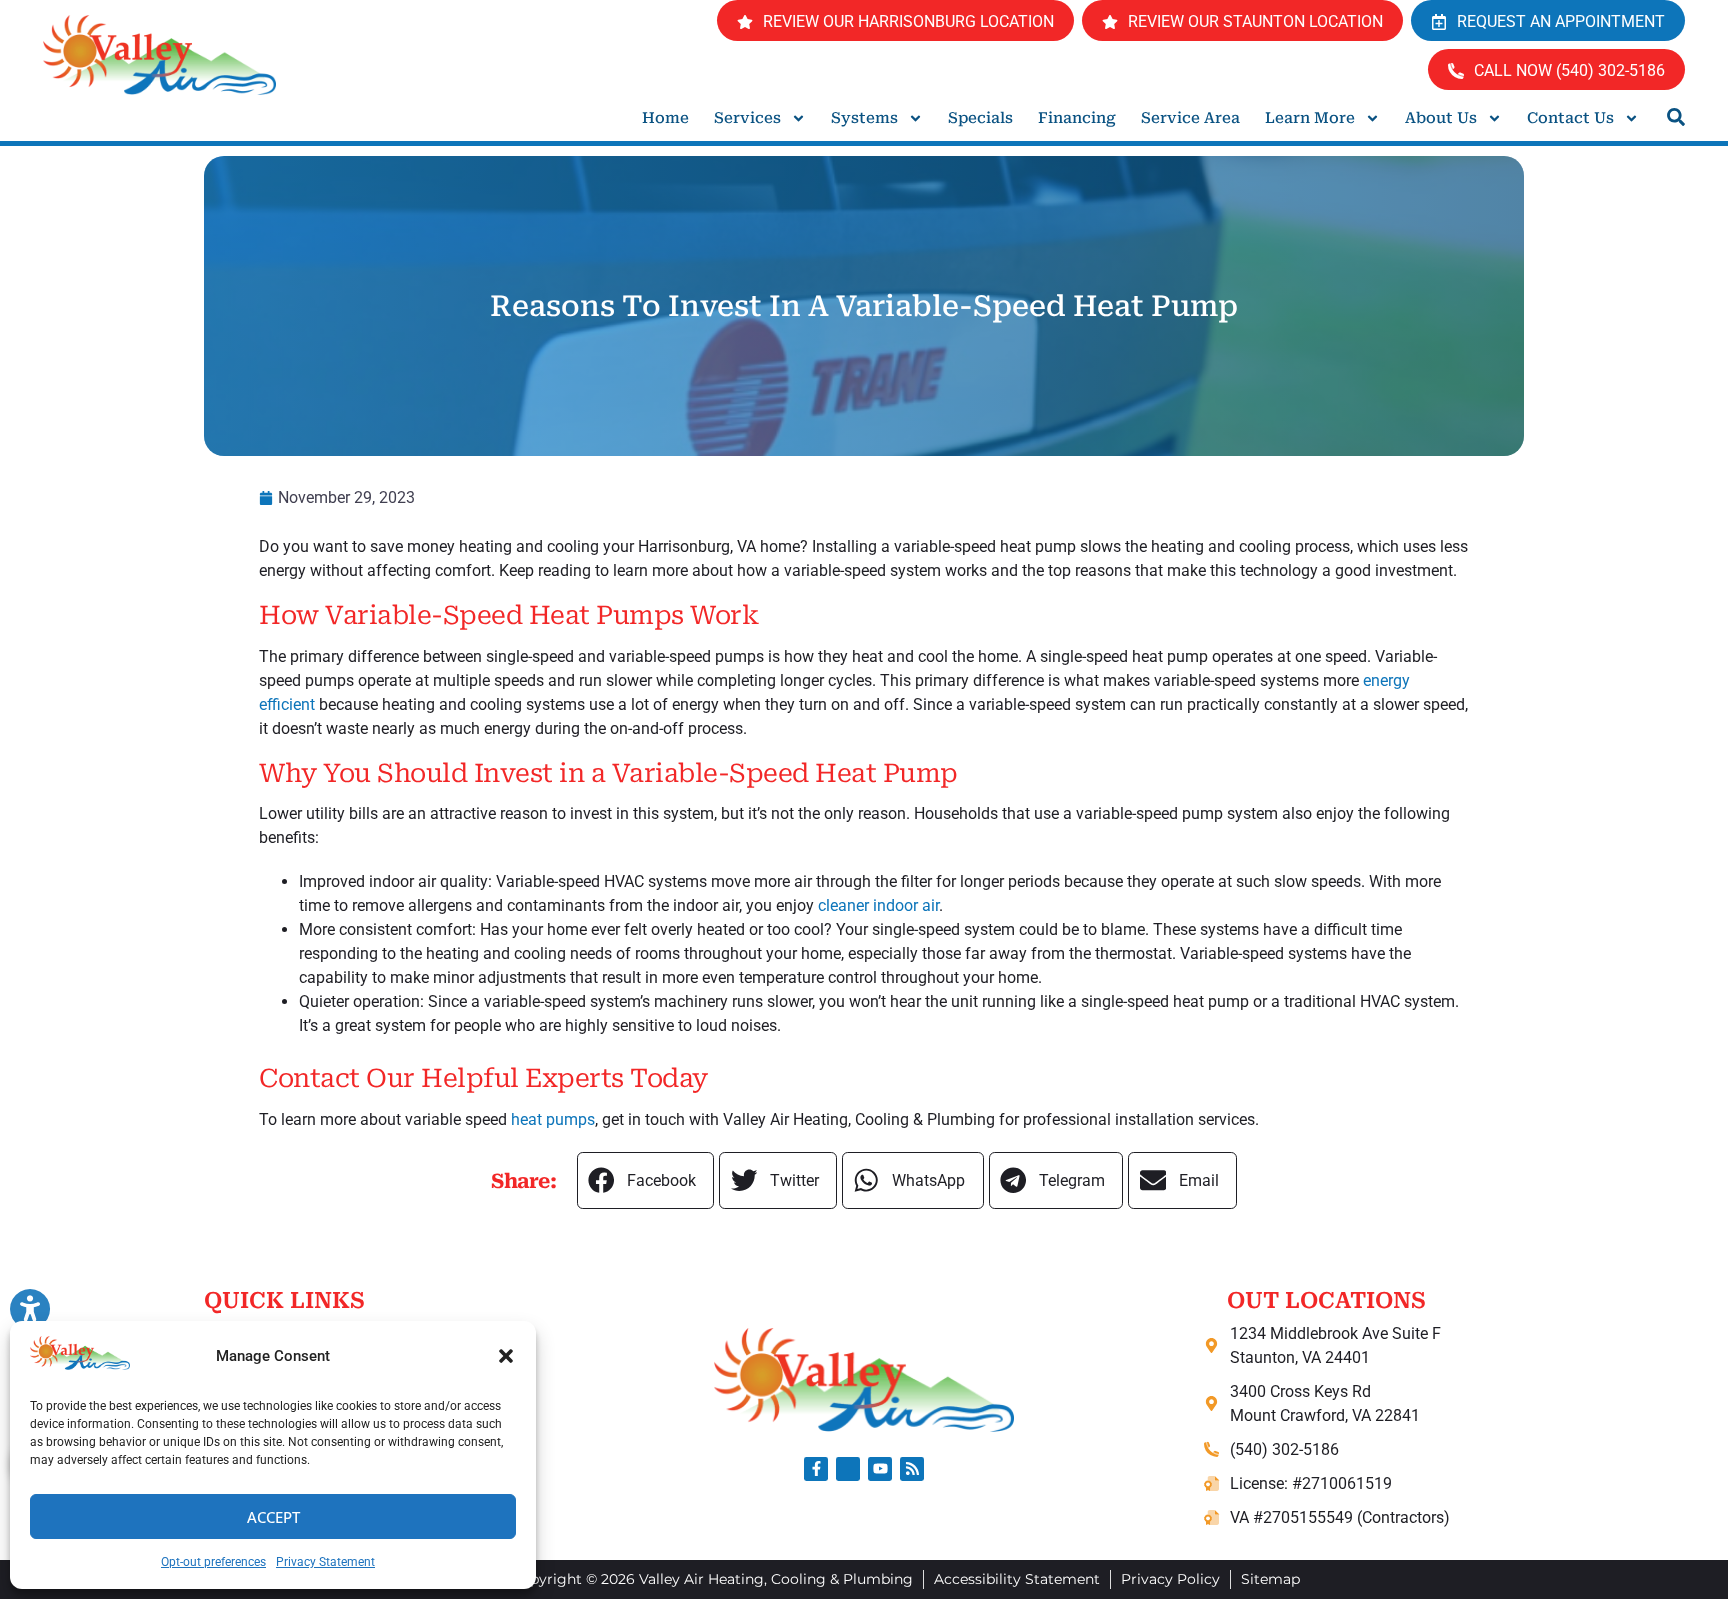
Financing (1077, 118)
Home (665, 118)
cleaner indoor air (878, 905)
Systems (864, 118)
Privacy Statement (325, 1562)
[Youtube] (880, 1469)
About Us (1441, 118)
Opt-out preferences (213, 1562)
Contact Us (1570, 118)
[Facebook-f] (816, 1469)
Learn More (1310, 118)
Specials (980, 118)
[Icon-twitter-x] (848, 1469)
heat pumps (553, 1119)
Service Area (1190, 118)
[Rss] (912, 1469)
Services (747, 118)
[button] (506, 1356)
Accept (273, 1517)
